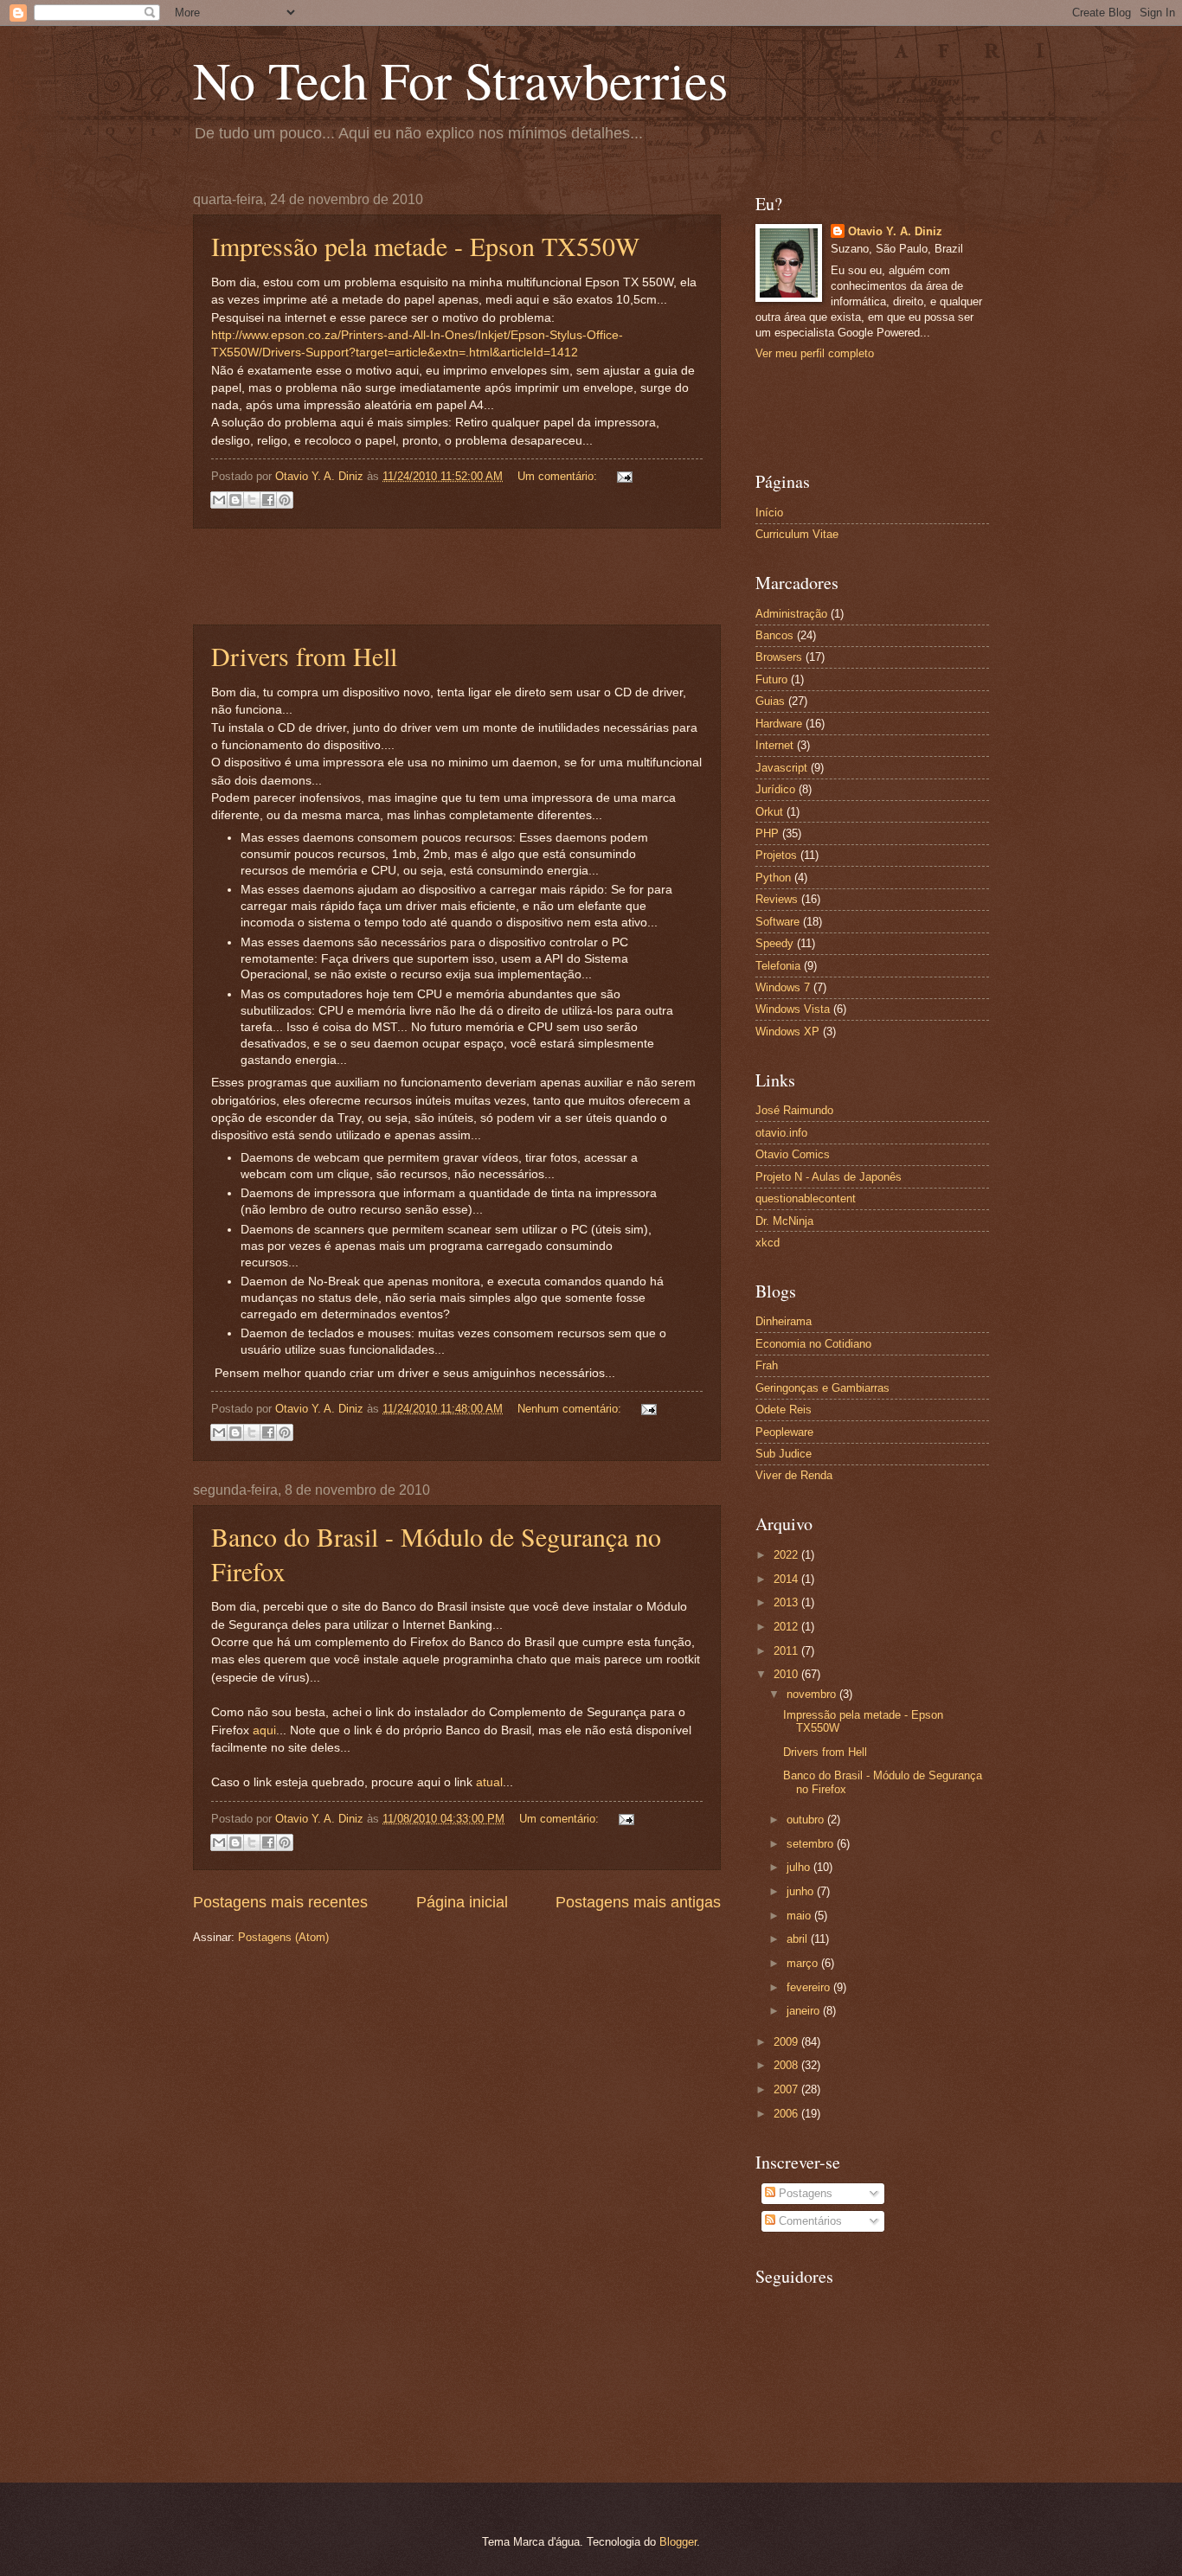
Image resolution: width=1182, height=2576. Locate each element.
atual (489, 1782)
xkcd (768, 1243)
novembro (813, 1694)
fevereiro (810, 1987)
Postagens (804, 2193)
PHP (767, 833)
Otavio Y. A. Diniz (895, 231)
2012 (787, 1627)
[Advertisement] (457, 576)
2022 (787, 1555)
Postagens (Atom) (283, 1937)
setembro (812, 1844)
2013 (787, 1602)
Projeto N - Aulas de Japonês (829, 1177)
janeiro (805, 2011)
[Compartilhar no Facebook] (268, 500)
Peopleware (784, 1432)
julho (800, 1867)
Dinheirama (784, 1321)
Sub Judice (784, 1454)
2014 (787, 1579)
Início (769, 513)
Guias (770, 701)
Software (777, 922)
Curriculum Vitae (797, 534)
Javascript (781, 768)
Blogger (678, 2542)
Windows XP (787, 1032)
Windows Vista (793, 1009)
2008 (787, 2065)
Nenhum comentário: (571, 1409)
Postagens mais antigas (638, 1902)
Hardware (779, 724)
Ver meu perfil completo (815, 353)
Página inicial (462, 1902)
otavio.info (781, 1133)
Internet (774, 745)
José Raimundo (794, 1110)
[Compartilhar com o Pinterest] (285, 500)
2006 (787, 2114)
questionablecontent (806, 1198)
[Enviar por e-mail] (219, 500)
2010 (787, 1674)
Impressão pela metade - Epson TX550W (425, 246)
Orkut (769, 812)
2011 (787, 1651)
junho (802, 1891)
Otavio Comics (793, 1154)
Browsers (779, 657)
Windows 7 (783, 987)
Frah (767, 1365)
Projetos (776, 855)
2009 (787, 2042)
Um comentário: (559, 476)
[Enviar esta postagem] (622, 476)
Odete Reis (784, 1410)
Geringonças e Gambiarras (822, 1388)
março (804, 1963)
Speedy (774, 943)
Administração (791, 614)
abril (799, 1939)
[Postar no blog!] (235, 500)
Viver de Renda (794, 1475)
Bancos (774, 635)
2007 (787, 2089)
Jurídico (775, 789)
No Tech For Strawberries (460, 80)
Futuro (771, 679)
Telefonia (778, 966)
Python (773, 878)
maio (800, 1916)
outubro (807, 1820)
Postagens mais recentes (280, 1902)
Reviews (777, 899)
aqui (264, 1730)
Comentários (809, 2221)
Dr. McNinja (784, 1221)
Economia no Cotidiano (813, 1344)
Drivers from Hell (304, 656)
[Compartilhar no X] (252, 500)
